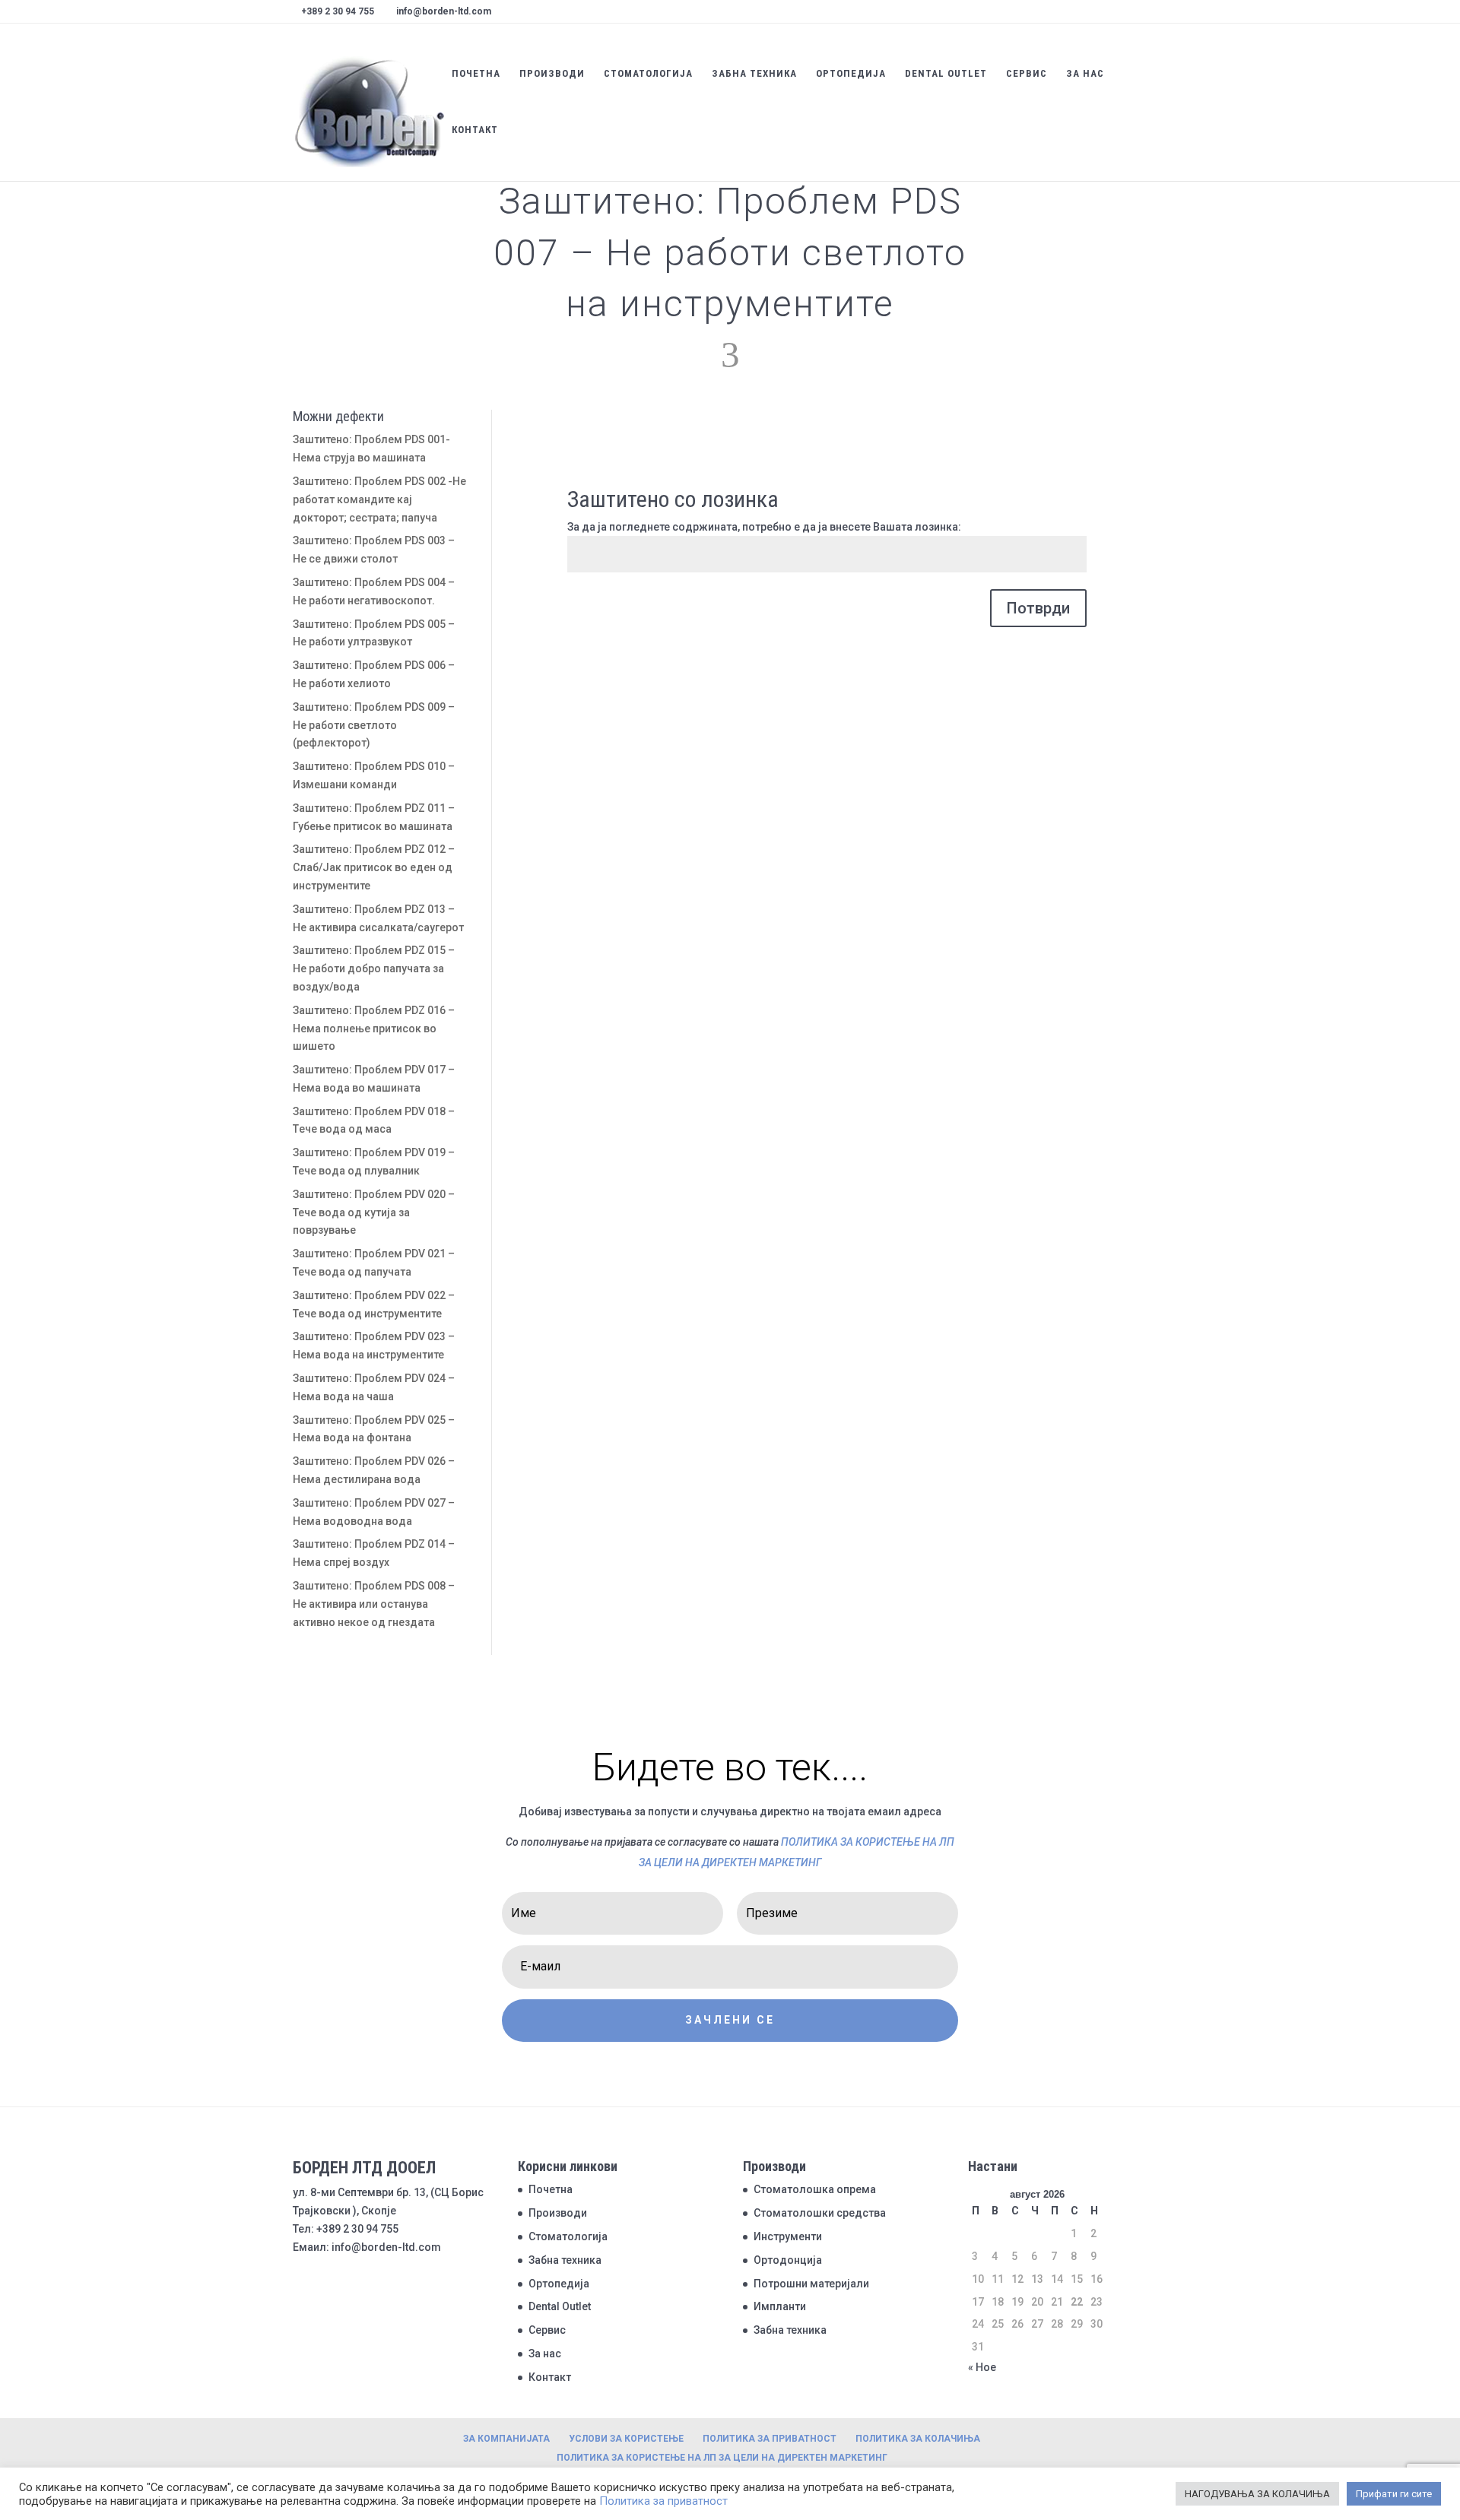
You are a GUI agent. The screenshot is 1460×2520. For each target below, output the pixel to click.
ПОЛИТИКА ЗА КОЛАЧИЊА (918, 2439)
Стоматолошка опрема (815, 2189)
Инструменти (788, 2236)
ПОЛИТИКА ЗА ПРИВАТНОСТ (770, 2439)
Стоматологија (648, 74)
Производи (552, 74)
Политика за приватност (663, 2501)
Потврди (1038, 608)
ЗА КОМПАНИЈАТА (506, 2439)
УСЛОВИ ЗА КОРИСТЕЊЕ (626, 2439)
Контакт (475, 130)
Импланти (780, 2306)
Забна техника (754, 74)
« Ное (982, 2367)
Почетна (476, 74)
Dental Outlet (946, 74)
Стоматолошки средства (820, 2213)
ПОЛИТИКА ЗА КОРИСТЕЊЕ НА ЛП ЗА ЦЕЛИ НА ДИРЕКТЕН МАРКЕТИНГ (722, 2458)
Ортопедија (851, 74)
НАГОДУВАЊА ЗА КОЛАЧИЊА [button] (1257, 2494)
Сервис (1027, 74)
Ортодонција (788, 2260)
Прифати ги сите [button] (1394, 2494)
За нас (1085, 74)
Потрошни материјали (811, 2284)
